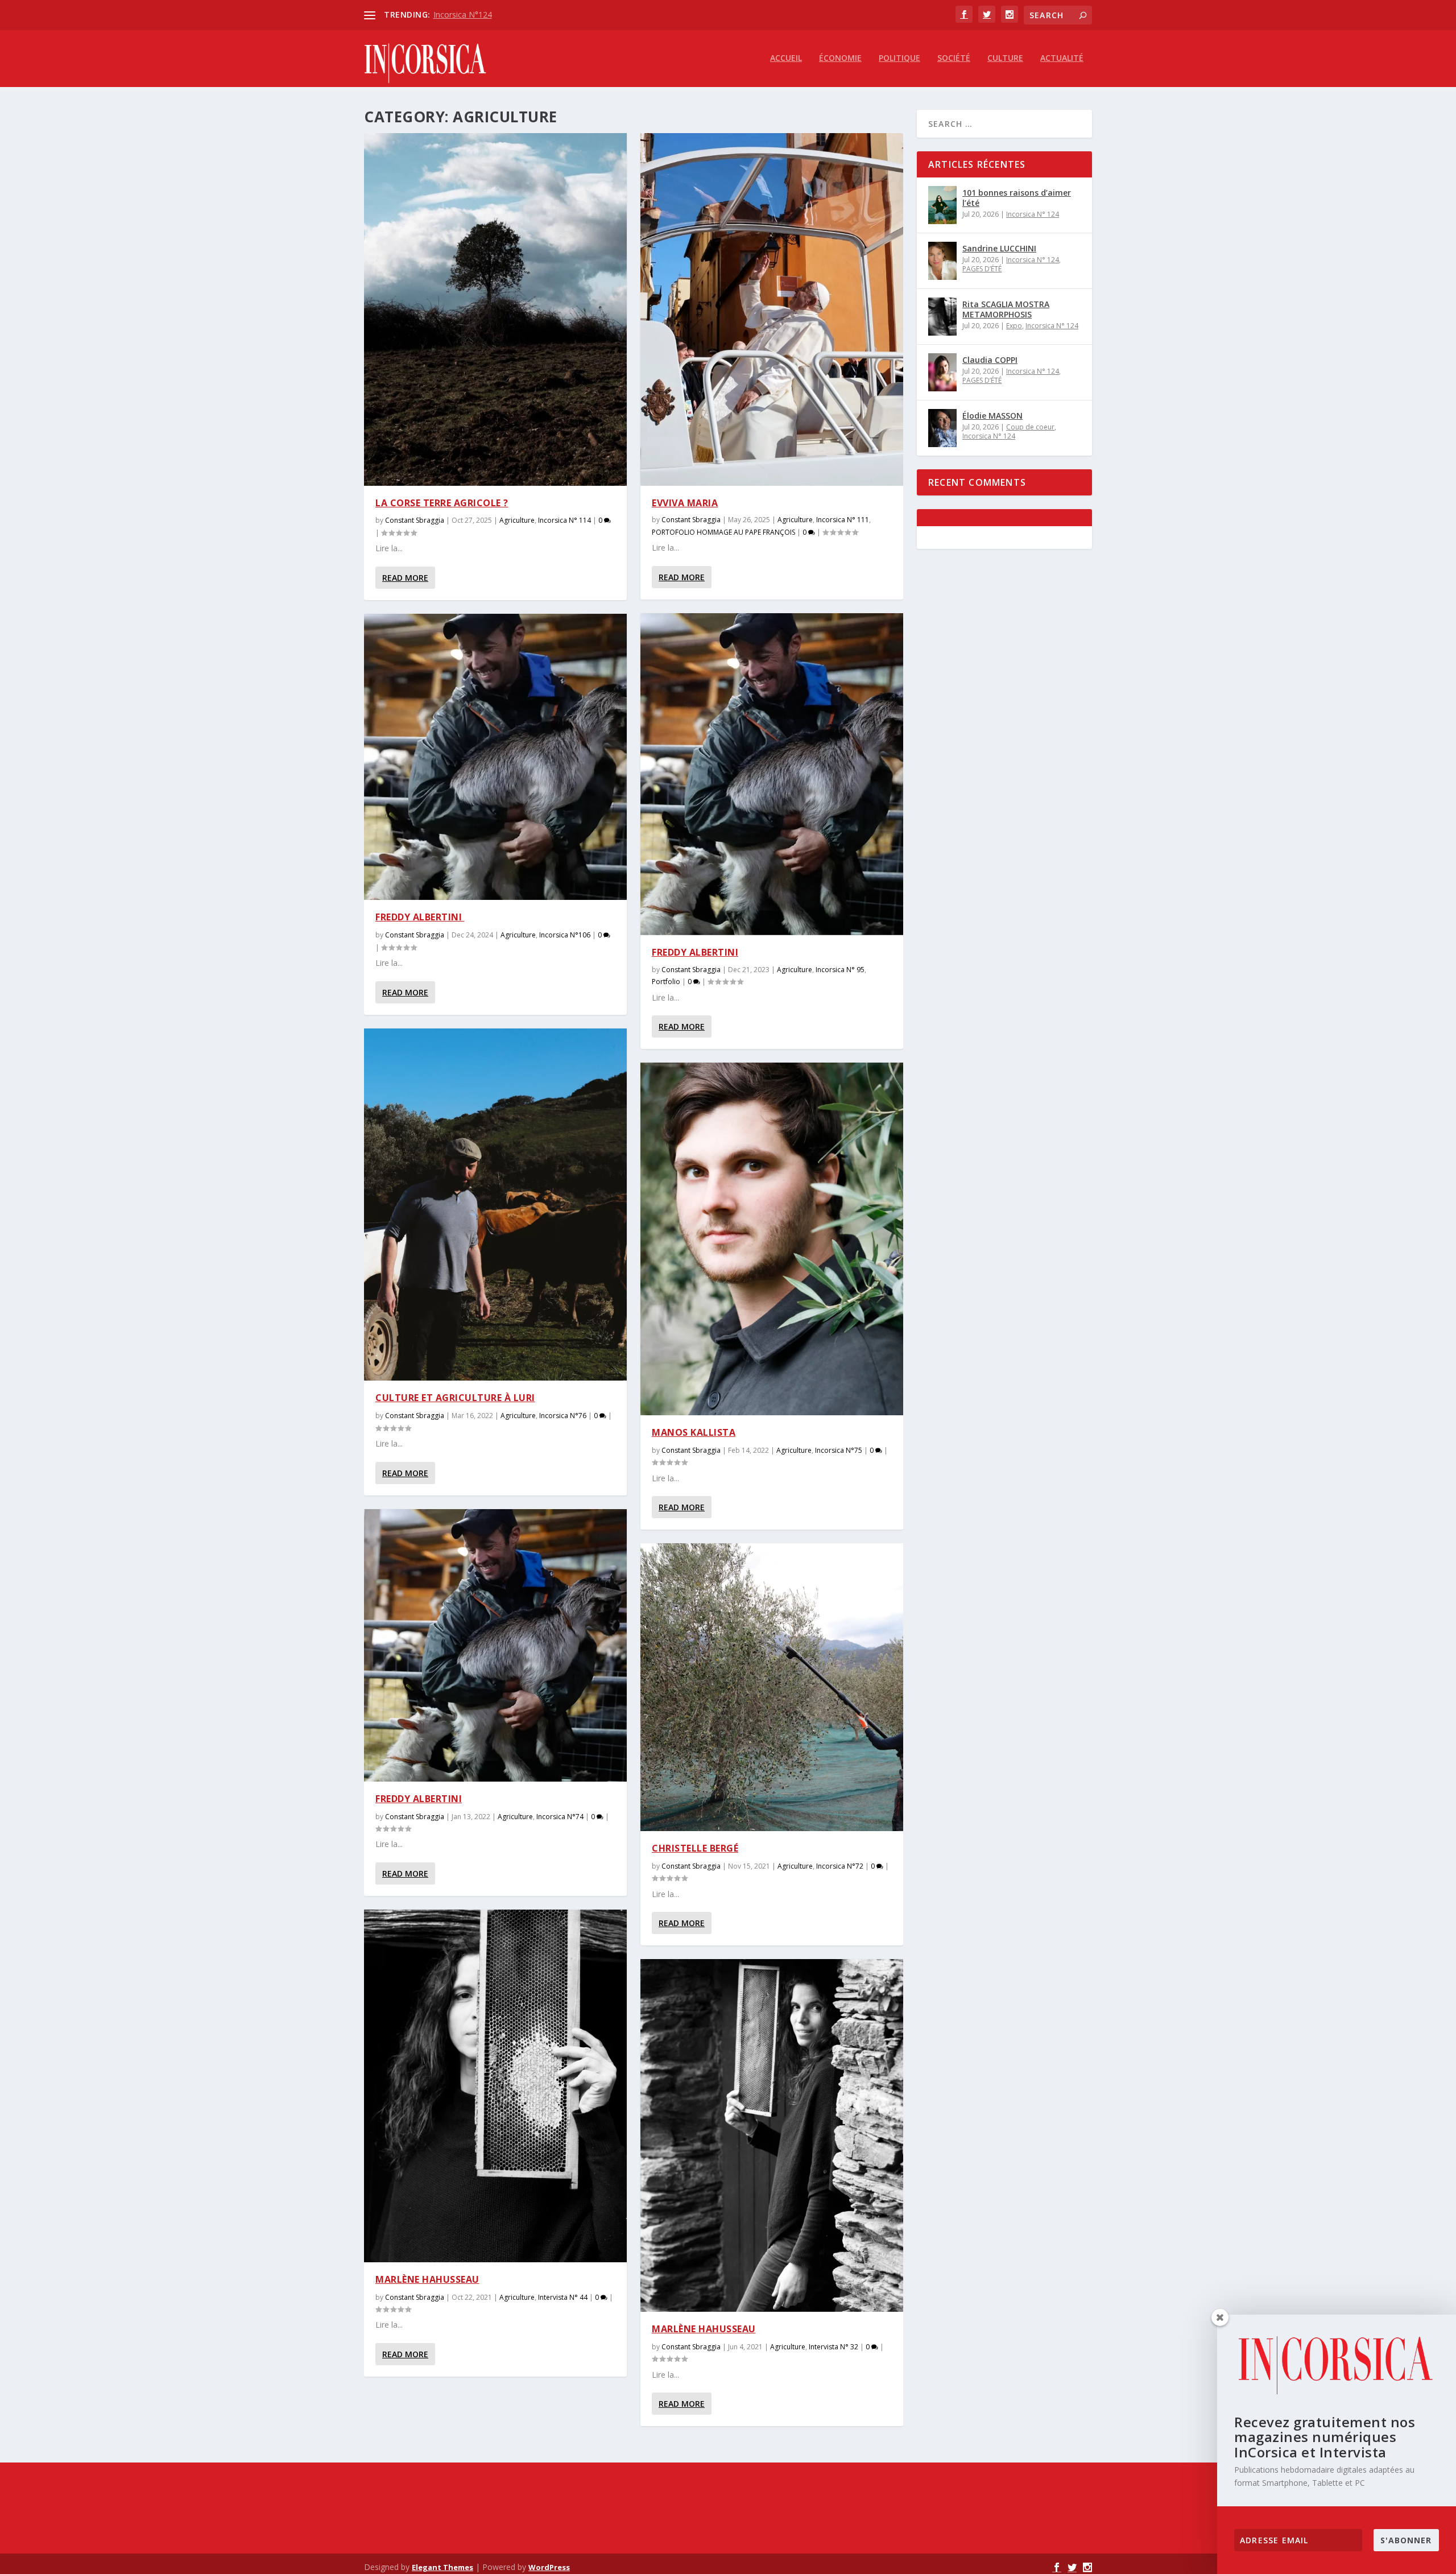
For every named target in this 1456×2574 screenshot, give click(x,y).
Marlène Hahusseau (427, 2279)
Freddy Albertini (419, 1799)
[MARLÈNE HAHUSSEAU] (772, 2135)
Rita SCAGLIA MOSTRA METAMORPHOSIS (1006, 309)
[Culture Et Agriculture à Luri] (495, 1205)
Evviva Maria (685, 503)
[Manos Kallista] (772, 1239)
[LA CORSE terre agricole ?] (495, 309)
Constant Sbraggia (415, 520)
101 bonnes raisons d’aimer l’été (1017, 198)
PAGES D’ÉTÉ (982, 269)
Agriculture (517, 520)
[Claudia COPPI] (942, 372)
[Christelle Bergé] (772, 1687)
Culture (1005, 58)
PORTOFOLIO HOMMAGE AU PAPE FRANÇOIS (723, 532)
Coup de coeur (1030, 427)
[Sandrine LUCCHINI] (942, 261)
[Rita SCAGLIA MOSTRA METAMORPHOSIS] (942, 317)
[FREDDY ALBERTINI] (495, 757)
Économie (840, 58)
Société (954, 58)
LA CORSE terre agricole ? (442, 503)
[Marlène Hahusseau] (495, 2086)
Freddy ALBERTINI (695, 952)
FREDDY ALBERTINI (420, 917)
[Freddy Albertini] (495, 1645)
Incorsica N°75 (839, 1450)
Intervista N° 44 (563, 2297)
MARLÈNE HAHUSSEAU (704, 2329)
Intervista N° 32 (834, 2347)
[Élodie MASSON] (942, 428)
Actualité (1062, 58)
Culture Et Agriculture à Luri (455, 1398)
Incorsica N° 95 (840, 970)
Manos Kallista (694, 1432)
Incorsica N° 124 (1033, 214)
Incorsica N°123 (463, 15)
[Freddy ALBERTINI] (772, 774)
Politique (899, 58)
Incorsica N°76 (563, 1416)
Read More (405, 578)
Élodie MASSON (992, 416)
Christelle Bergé (695, 1848)
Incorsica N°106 (565, 935)
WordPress (549, 2567)
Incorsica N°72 (840, 1866)
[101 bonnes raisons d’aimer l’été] (942, 205)
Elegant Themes (442, 2567)
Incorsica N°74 (560, 1817)
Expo (1014, 326)
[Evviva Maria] (772, 309)
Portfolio (666, 982)
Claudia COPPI (990, 360)
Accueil (786, 58)
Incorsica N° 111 (843, 520)
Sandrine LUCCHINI (999, 248)
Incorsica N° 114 (564, 520)
